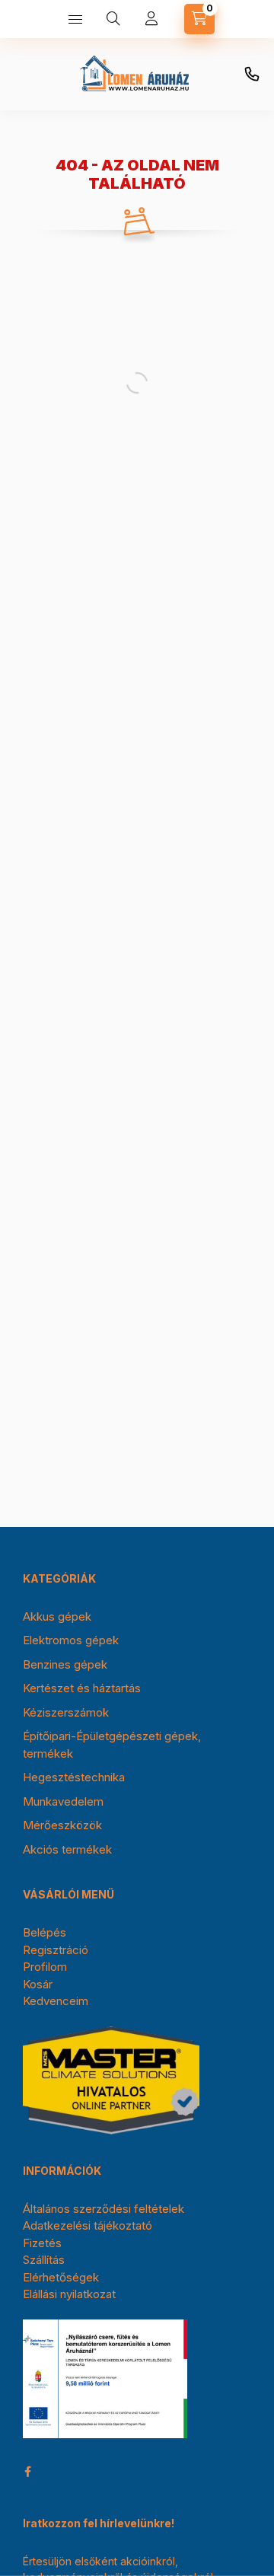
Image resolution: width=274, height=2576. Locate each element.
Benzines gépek (65, 1664)
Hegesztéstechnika (74, 1777)
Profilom (45, 1967)
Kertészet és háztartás (82, 1688)
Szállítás (44, 2260)
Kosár (38, 1984)
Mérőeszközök (62, 1825)
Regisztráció (56, 1950)
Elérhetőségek (61, 2277)
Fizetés (42, 2243)
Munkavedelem (63, 1801)
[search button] (113, 19)
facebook (27, 2472)
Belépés (45, 1932)
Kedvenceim (56, 2001)
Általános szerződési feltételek (104, 2209)
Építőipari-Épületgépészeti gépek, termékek (112, 1745)
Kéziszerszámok (66, 1712)
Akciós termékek (67, 1849)
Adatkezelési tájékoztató (88, 2225)
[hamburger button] (75, 19)
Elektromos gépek (71, 1640)
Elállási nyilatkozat (69, 2294)
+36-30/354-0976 (252, 75)
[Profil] (151, 19)
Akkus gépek (57, 1616)
